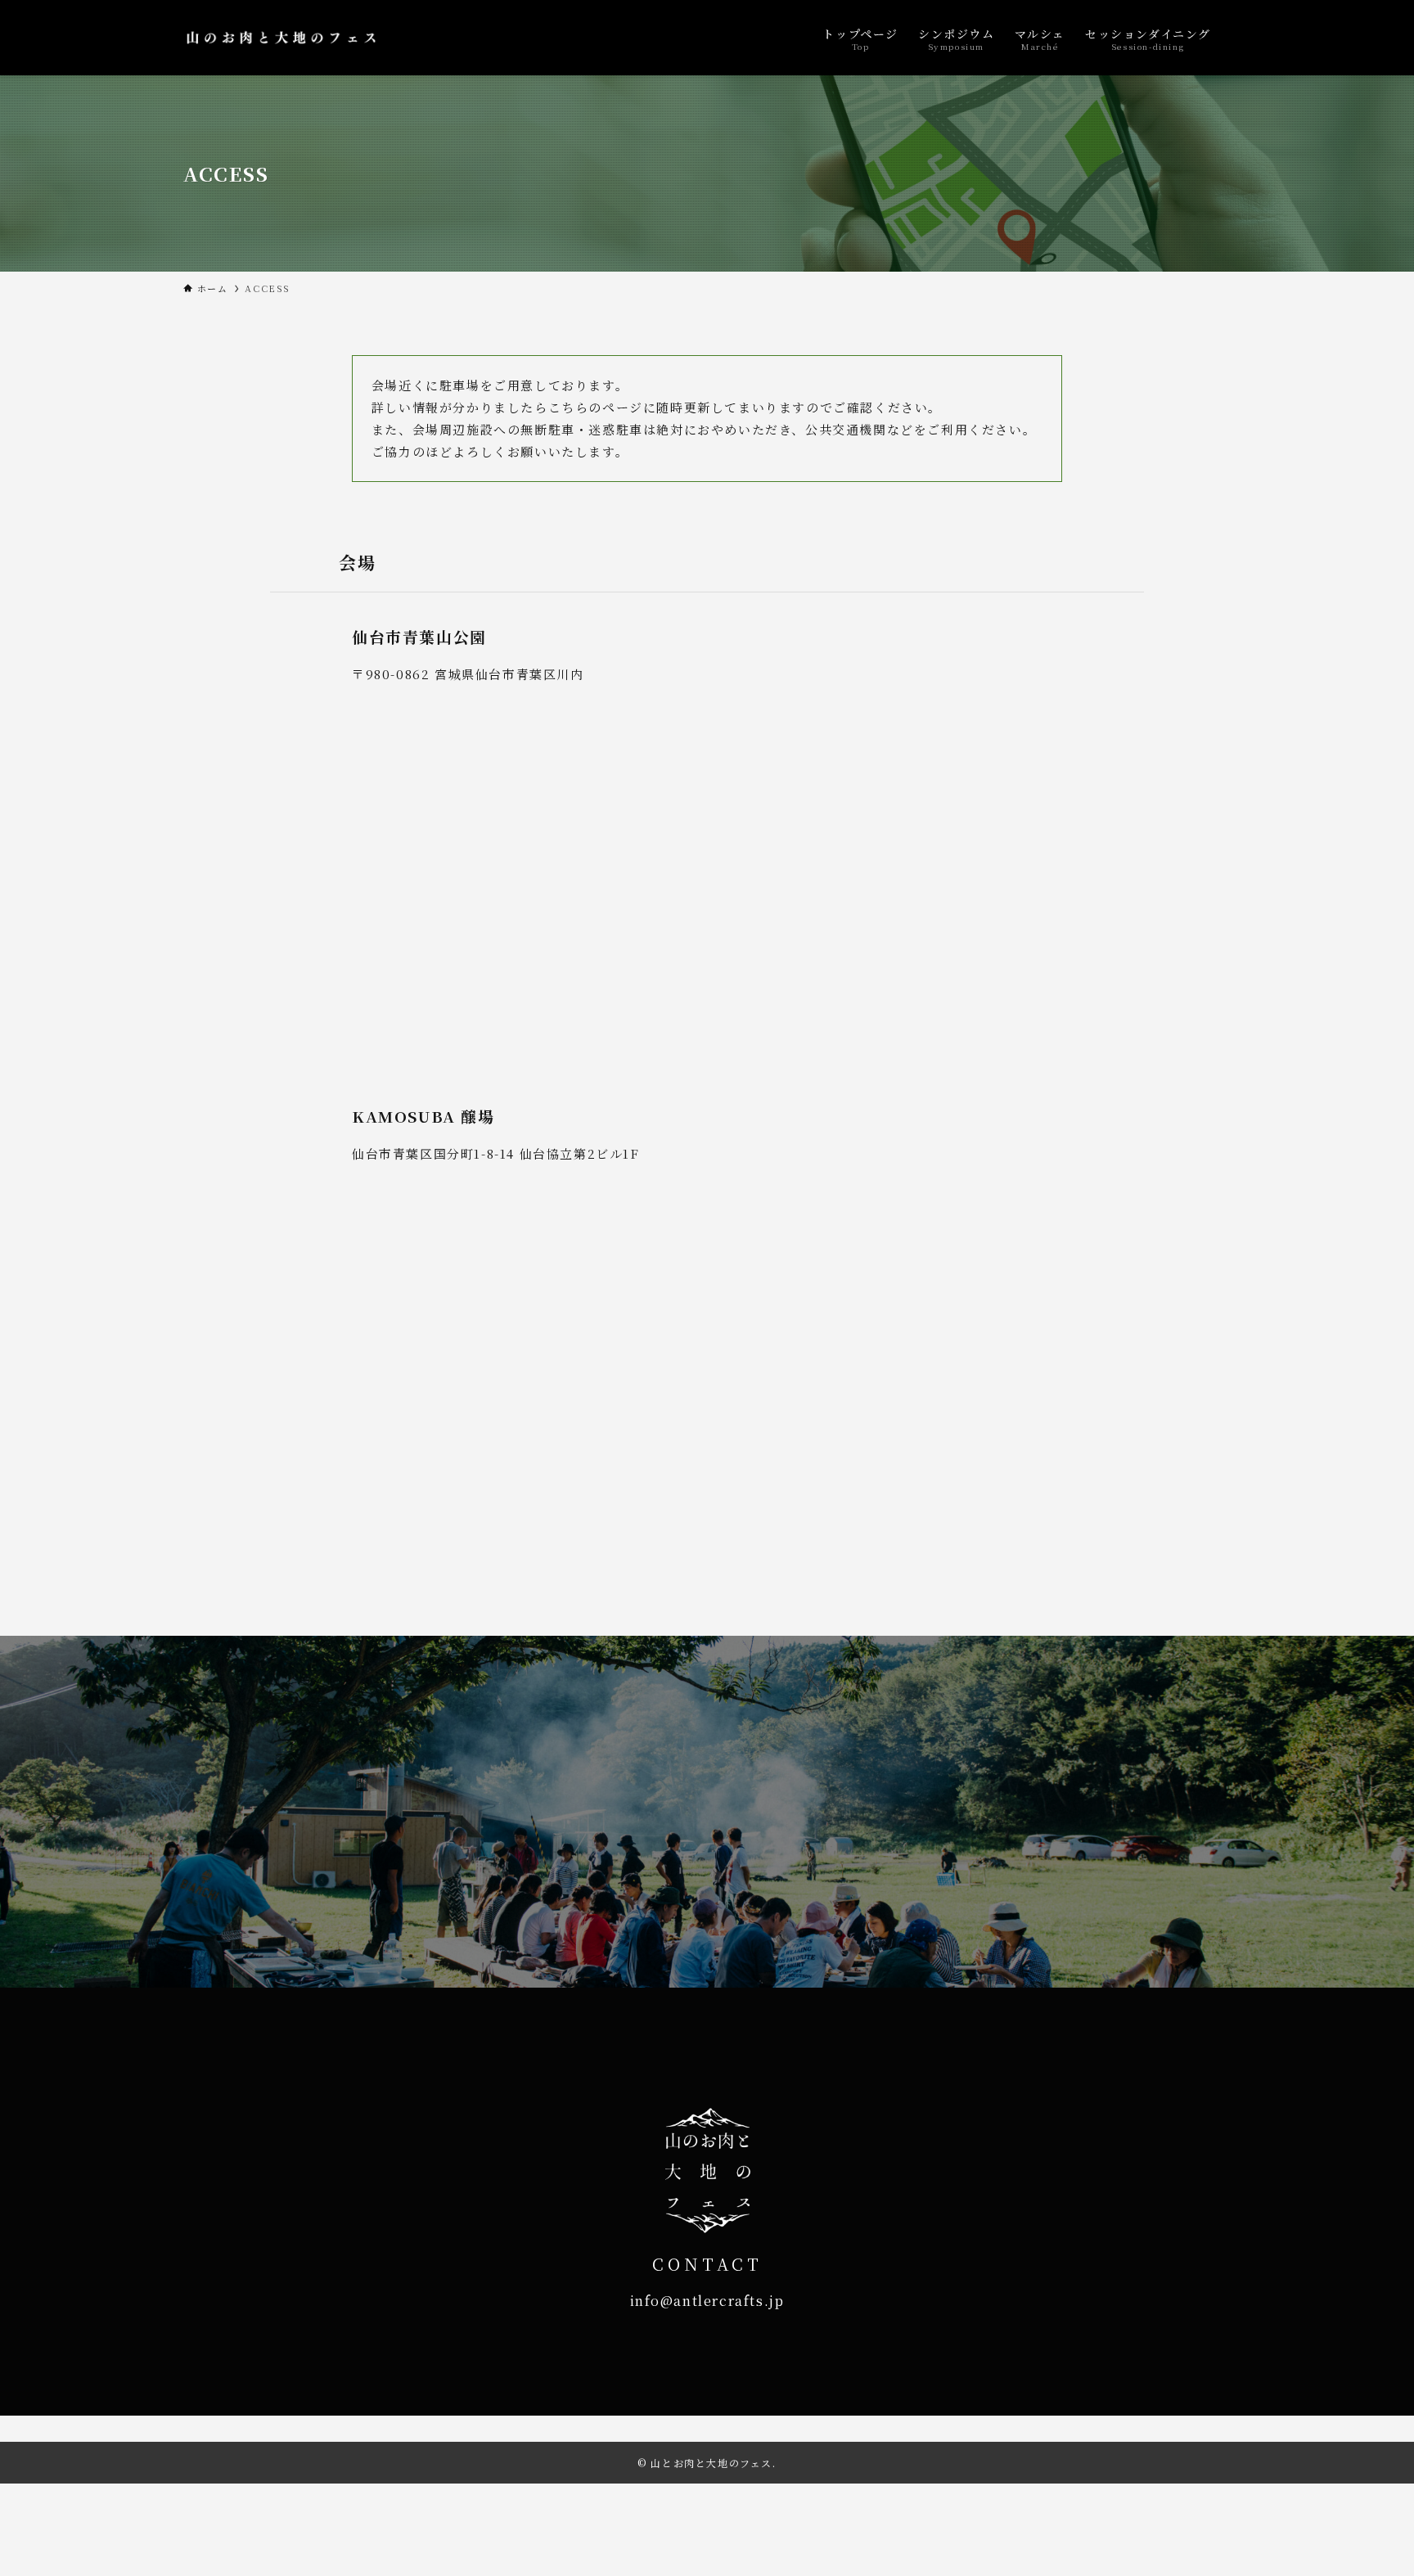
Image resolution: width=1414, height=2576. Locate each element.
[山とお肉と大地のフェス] (281, 38)
